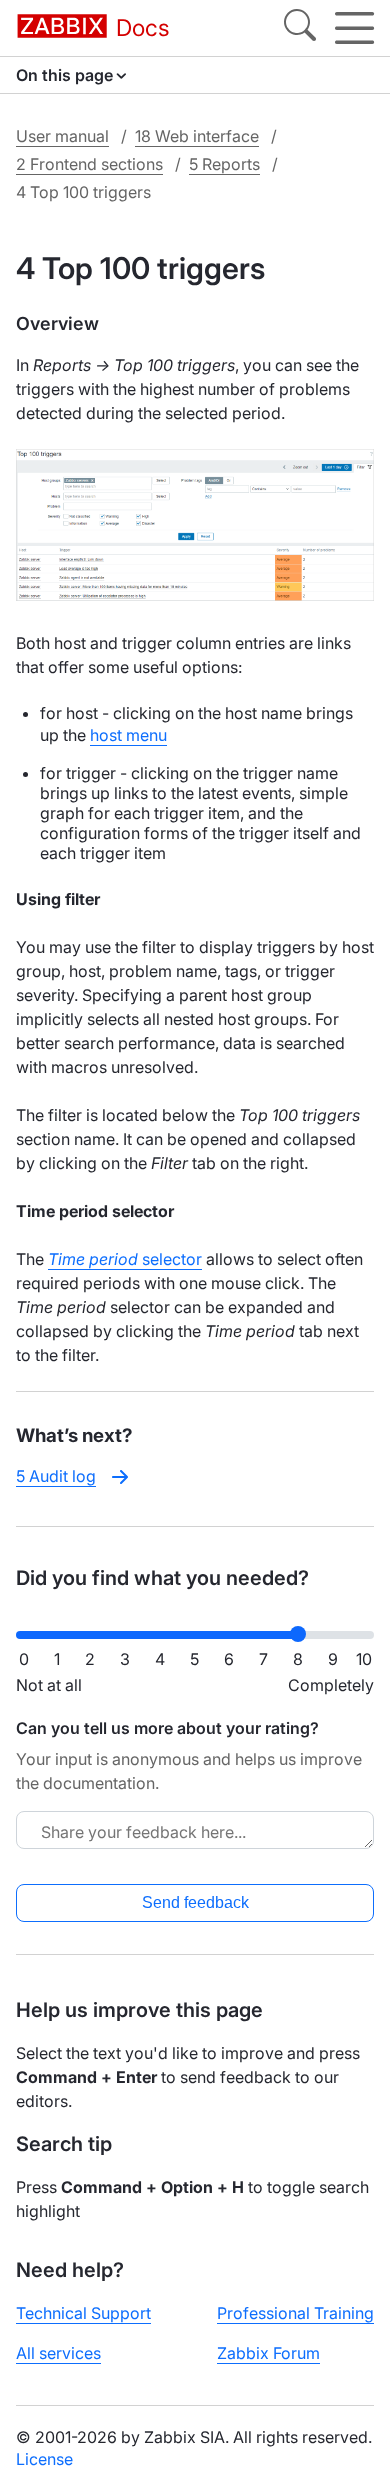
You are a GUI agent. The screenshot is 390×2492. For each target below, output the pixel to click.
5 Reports (224, 164)
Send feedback (195, 1902)
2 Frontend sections (89, 164)
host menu (128, 735)
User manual (62, 136)
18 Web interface (197, 136)
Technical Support (83, 2313)
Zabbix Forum (268, 2353)
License (44, 2459)
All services (58, 2353)
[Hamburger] (354, 28)
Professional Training (295, 2313)
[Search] (300, 28)
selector (125, 1259)
